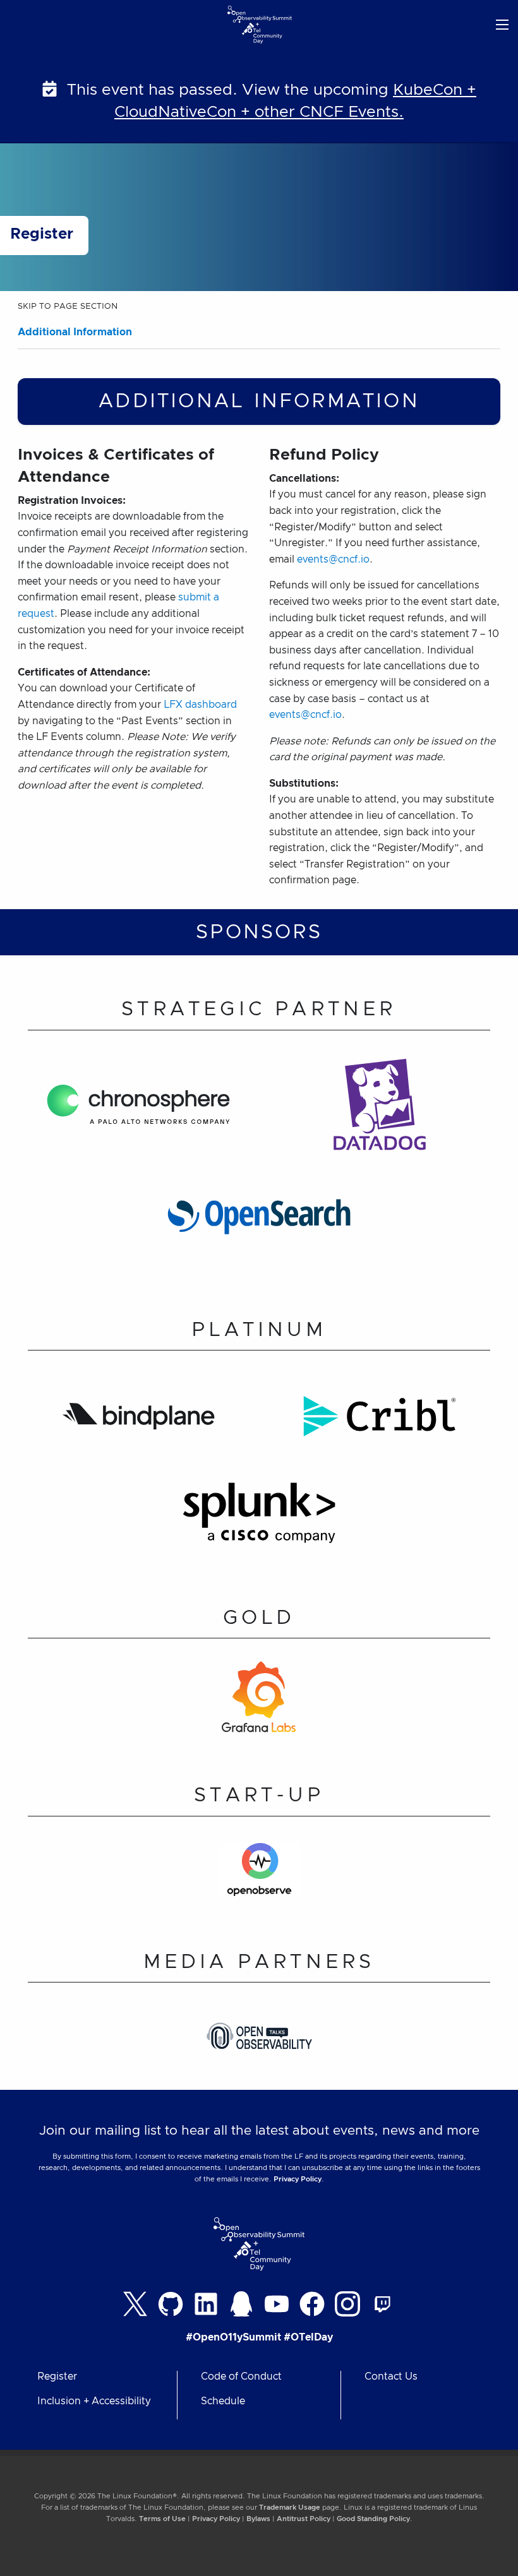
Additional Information (75, 332)
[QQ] (241, 2304)
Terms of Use (162, 2519)
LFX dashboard (200, 705)
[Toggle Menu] (502, 24)
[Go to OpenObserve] (259, 1877)
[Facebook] (312, 2304)
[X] (135, 2304)
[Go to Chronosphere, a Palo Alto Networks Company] (138, 1112)
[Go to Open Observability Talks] (259, 2043)
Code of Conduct (241, 2376)
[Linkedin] (206, 2304)
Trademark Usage (290, 2507)
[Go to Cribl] (380, 1424)
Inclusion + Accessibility (94, 2401)
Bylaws (258, 2519)
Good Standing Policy (373, 2519)
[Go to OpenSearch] (259, 1224)
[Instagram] (347, 2304)
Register (57, 2376)
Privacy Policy (298, 2179)
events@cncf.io (333, 559)
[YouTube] (277, 2304)
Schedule (223, 2401)
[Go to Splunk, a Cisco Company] (259, 1521)
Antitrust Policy (304, 2519)
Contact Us (391, 2376)
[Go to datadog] (380, 1112)
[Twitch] (383, 2304)
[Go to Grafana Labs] (259, 1705)
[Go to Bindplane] (138, 1424)
